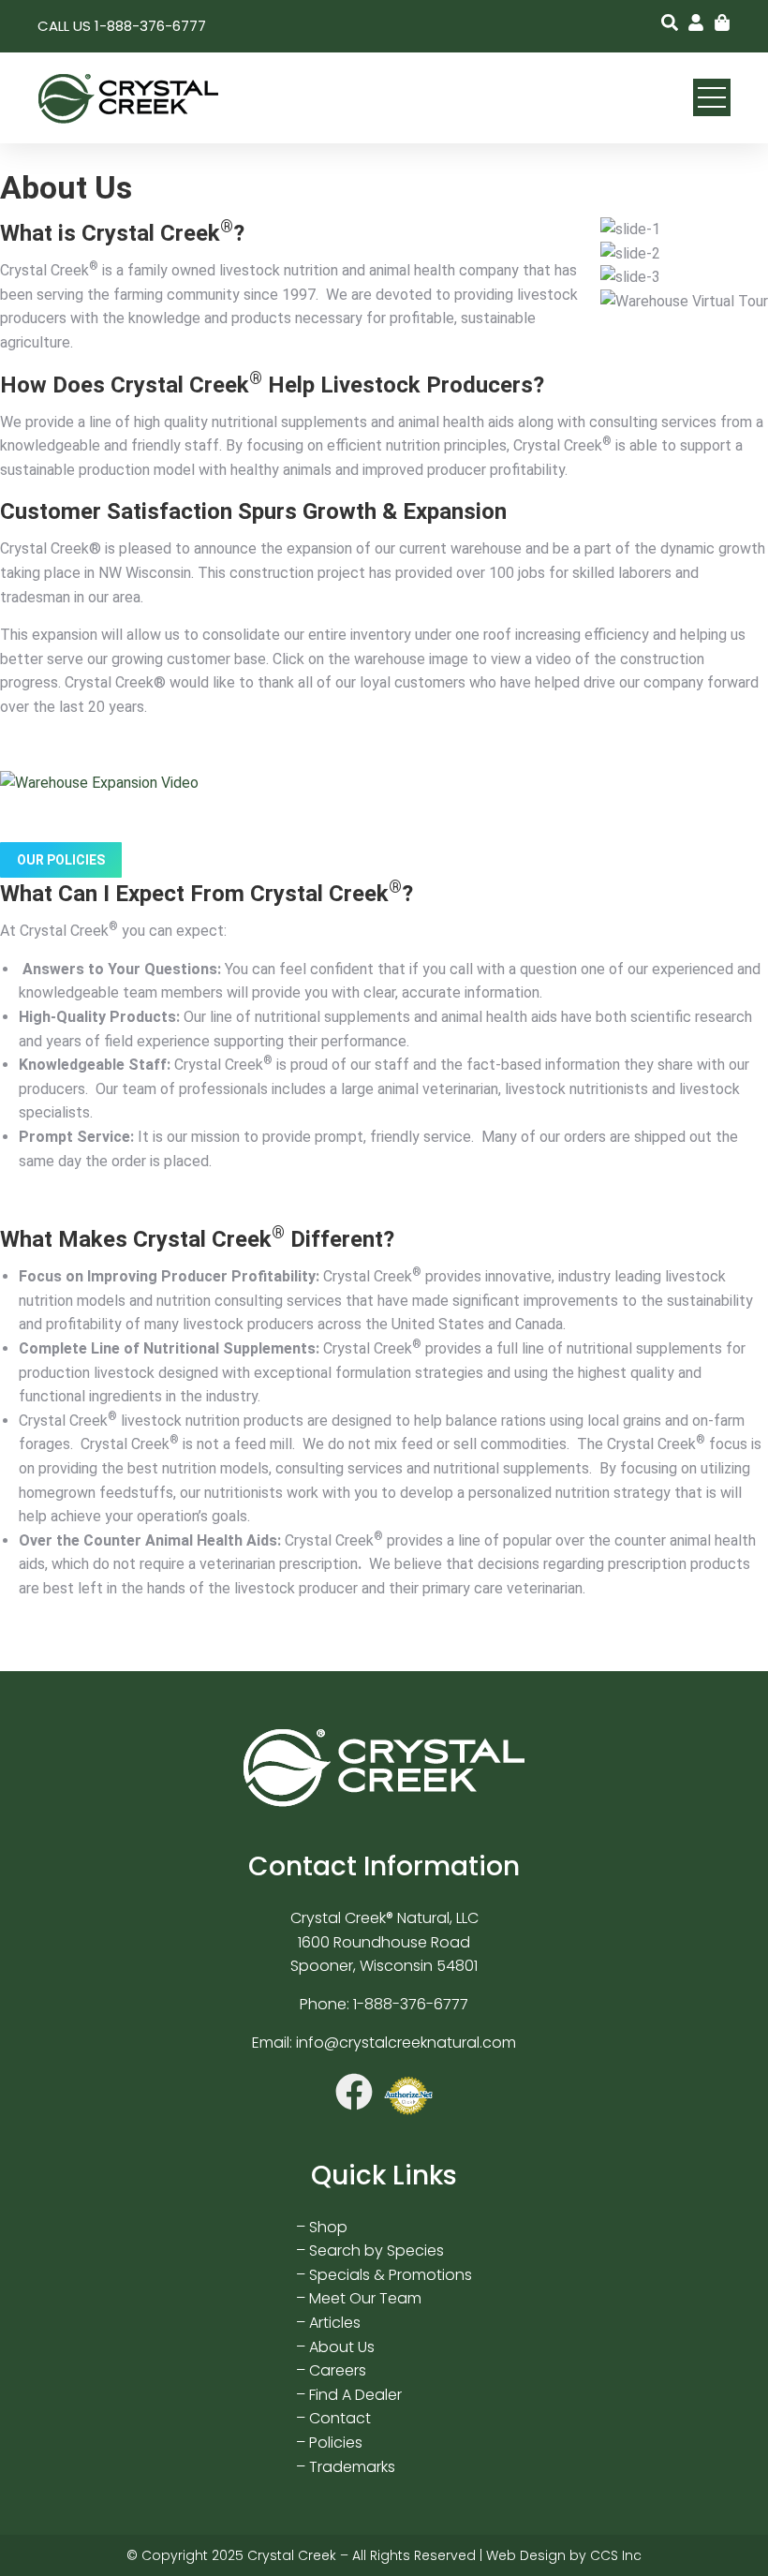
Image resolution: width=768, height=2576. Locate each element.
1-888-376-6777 (411, 2004)
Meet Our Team (365, 2298)
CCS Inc (616, 2555)
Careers (338, 2370)
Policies (336, 2443)
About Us (342, 2347)
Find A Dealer (355, 2395)
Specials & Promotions (391, 2275)
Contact (340, 2418)
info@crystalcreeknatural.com (406, 2043)
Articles (335, 2323)
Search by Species (377, 2250)
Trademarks (352, 2467)
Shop (328, 2227)
